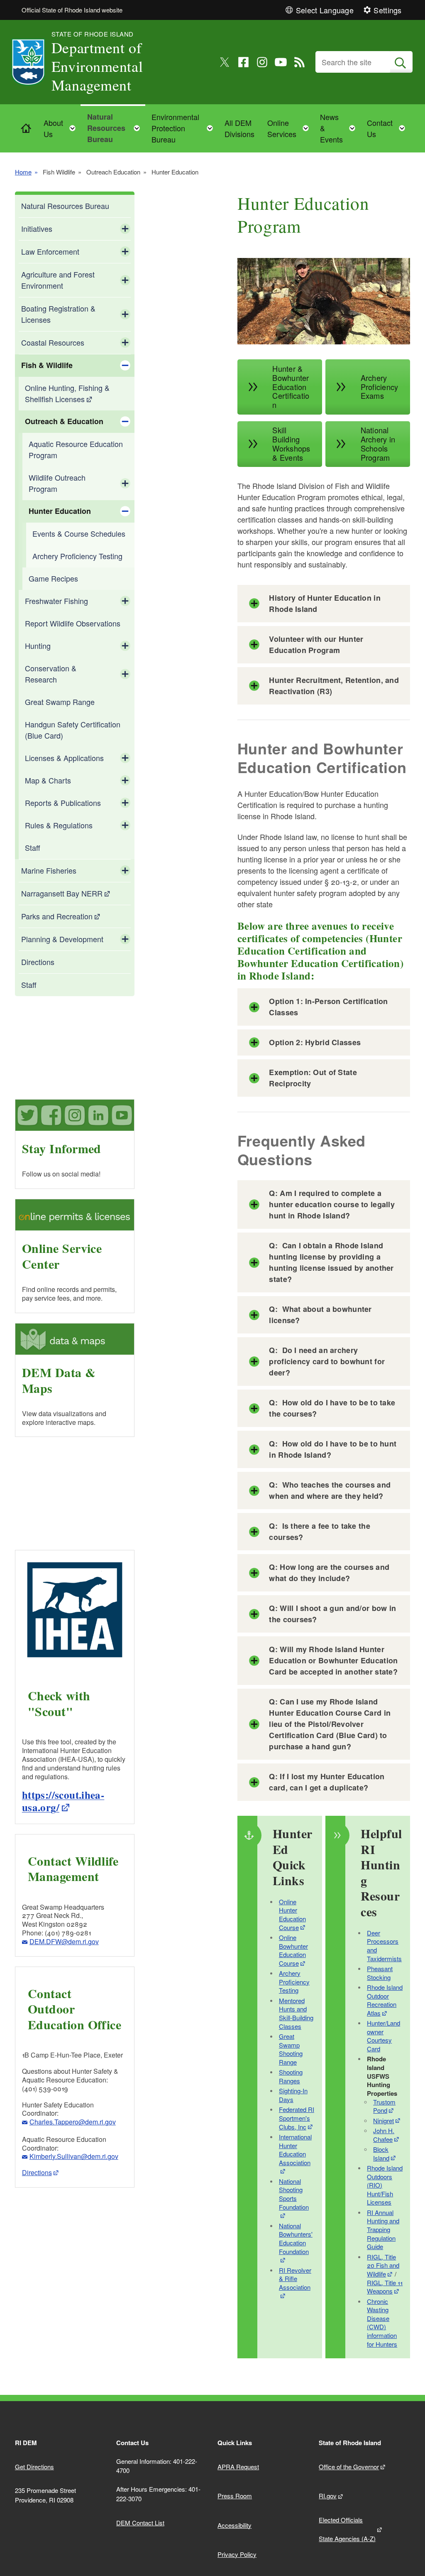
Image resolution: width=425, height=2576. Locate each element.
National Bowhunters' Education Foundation (296, 2238)
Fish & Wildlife (47, 365)
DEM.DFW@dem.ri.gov (64, 1941)
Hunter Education (60, 511)
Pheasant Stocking (380, 1973)
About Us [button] (62, 128)
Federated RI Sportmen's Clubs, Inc (297, 2118)
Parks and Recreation (57, 916)
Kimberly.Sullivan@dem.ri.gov (74, 2156)
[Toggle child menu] (125, 229)
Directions (38, 962)
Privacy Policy (237, 2554)
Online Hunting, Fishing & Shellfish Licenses (67, 393)
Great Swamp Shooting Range (291, 2049)
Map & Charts (48, 780)
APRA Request (238, 2467)
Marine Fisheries (49, 870)
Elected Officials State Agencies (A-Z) (347, 2529)
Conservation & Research (51, 674)
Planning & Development (62, 939)
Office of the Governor (349, 2467)
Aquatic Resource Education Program (76, 449)
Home (23, 172)
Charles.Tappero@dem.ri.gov (73, 2122)
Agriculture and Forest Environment (58, 280)
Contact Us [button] (388, 128)
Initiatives (37, 228)
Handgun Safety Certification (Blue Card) (73, 730)
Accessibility (234, 2525)
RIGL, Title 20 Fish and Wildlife (383, 2265)
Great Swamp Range (60, 702)
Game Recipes (53, 578)
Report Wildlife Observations (73, 623)
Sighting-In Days (293, 2095)
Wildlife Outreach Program (57, 483)
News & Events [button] (340, 128)
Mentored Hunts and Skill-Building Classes (296, 2013)
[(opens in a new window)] (225, 62)
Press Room (235, 2496)
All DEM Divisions (239, 128)
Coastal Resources (53, 342)
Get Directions (34, 2467)
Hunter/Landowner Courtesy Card (383, 2036)
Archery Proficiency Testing (77, 556)
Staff (33, 847)
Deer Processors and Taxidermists (384, 1946)
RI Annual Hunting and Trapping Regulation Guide (383, 2230)
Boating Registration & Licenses (58, 314)
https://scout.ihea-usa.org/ (63, 1801)
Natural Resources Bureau (65, 206)
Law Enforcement (50, 251)
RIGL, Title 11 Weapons (385, 2287)
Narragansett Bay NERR (62, 893)
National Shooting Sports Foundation (294, 2194)
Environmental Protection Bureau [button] (185, 128)
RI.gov (328, 2496)
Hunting (38, 646)
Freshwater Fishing (56, 601)
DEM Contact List (140, 2523)
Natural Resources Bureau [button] (116, 128)
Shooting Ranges (291, 2076)
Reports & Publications (63, 803)
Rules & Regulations (59, 825)
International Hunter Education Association (295, 2150)
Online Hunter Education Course (292, 1914)
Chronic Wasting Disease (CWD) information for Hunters (382, 2323)
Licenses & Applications (64, 758)
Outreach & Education (64, 421)
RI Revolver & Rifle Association (295, 2279)
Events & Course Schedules (79, 533)
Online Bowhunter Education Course (293, 1950)
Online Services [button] (291, 128)
